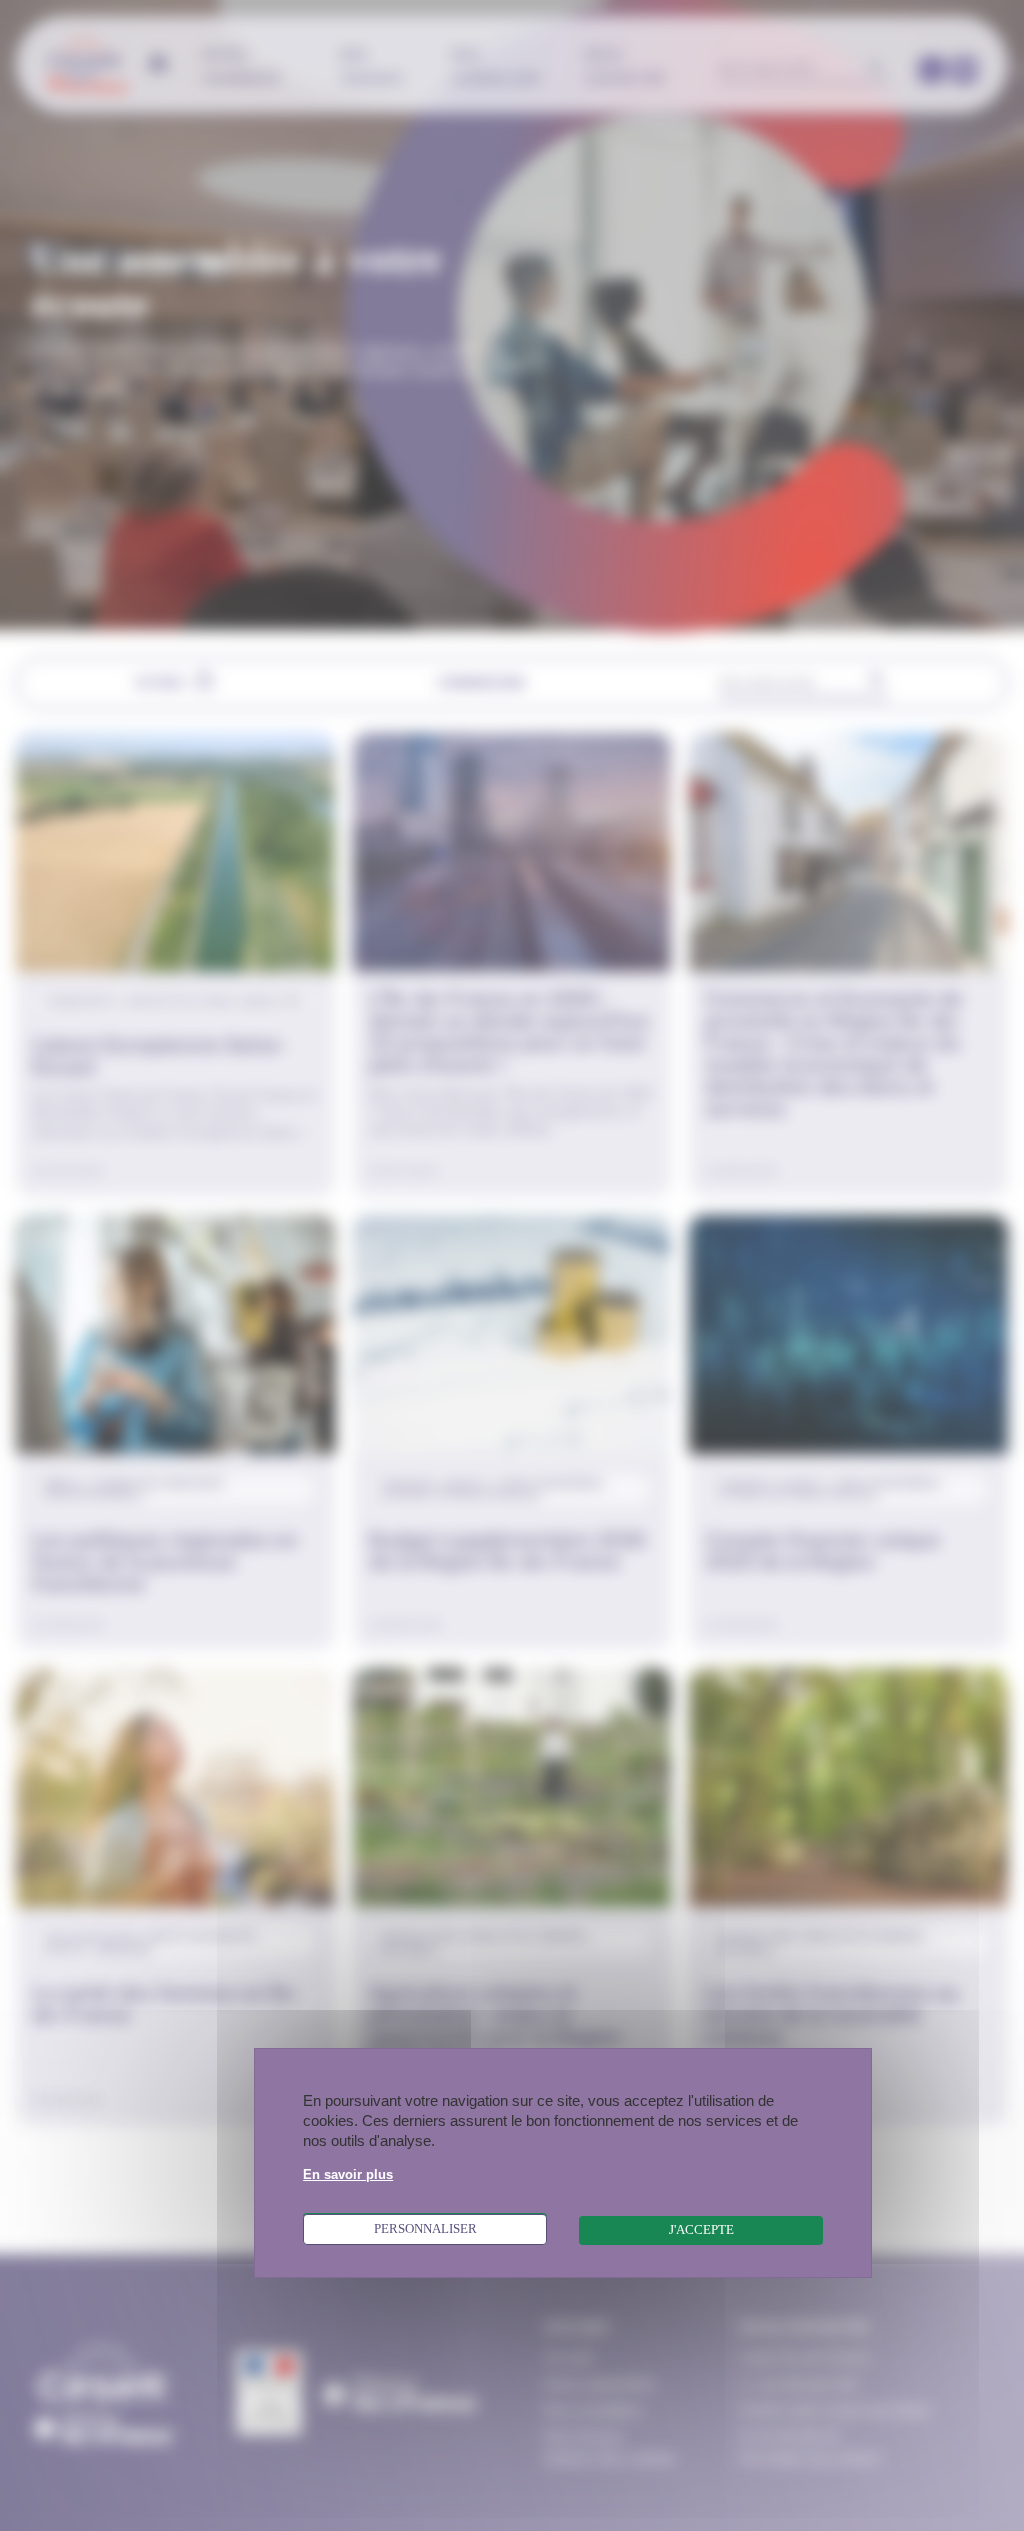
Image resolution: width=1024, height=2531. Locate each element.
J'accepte (701, 2230)
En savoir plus (348, 2175)
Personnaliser (425, 2229)
